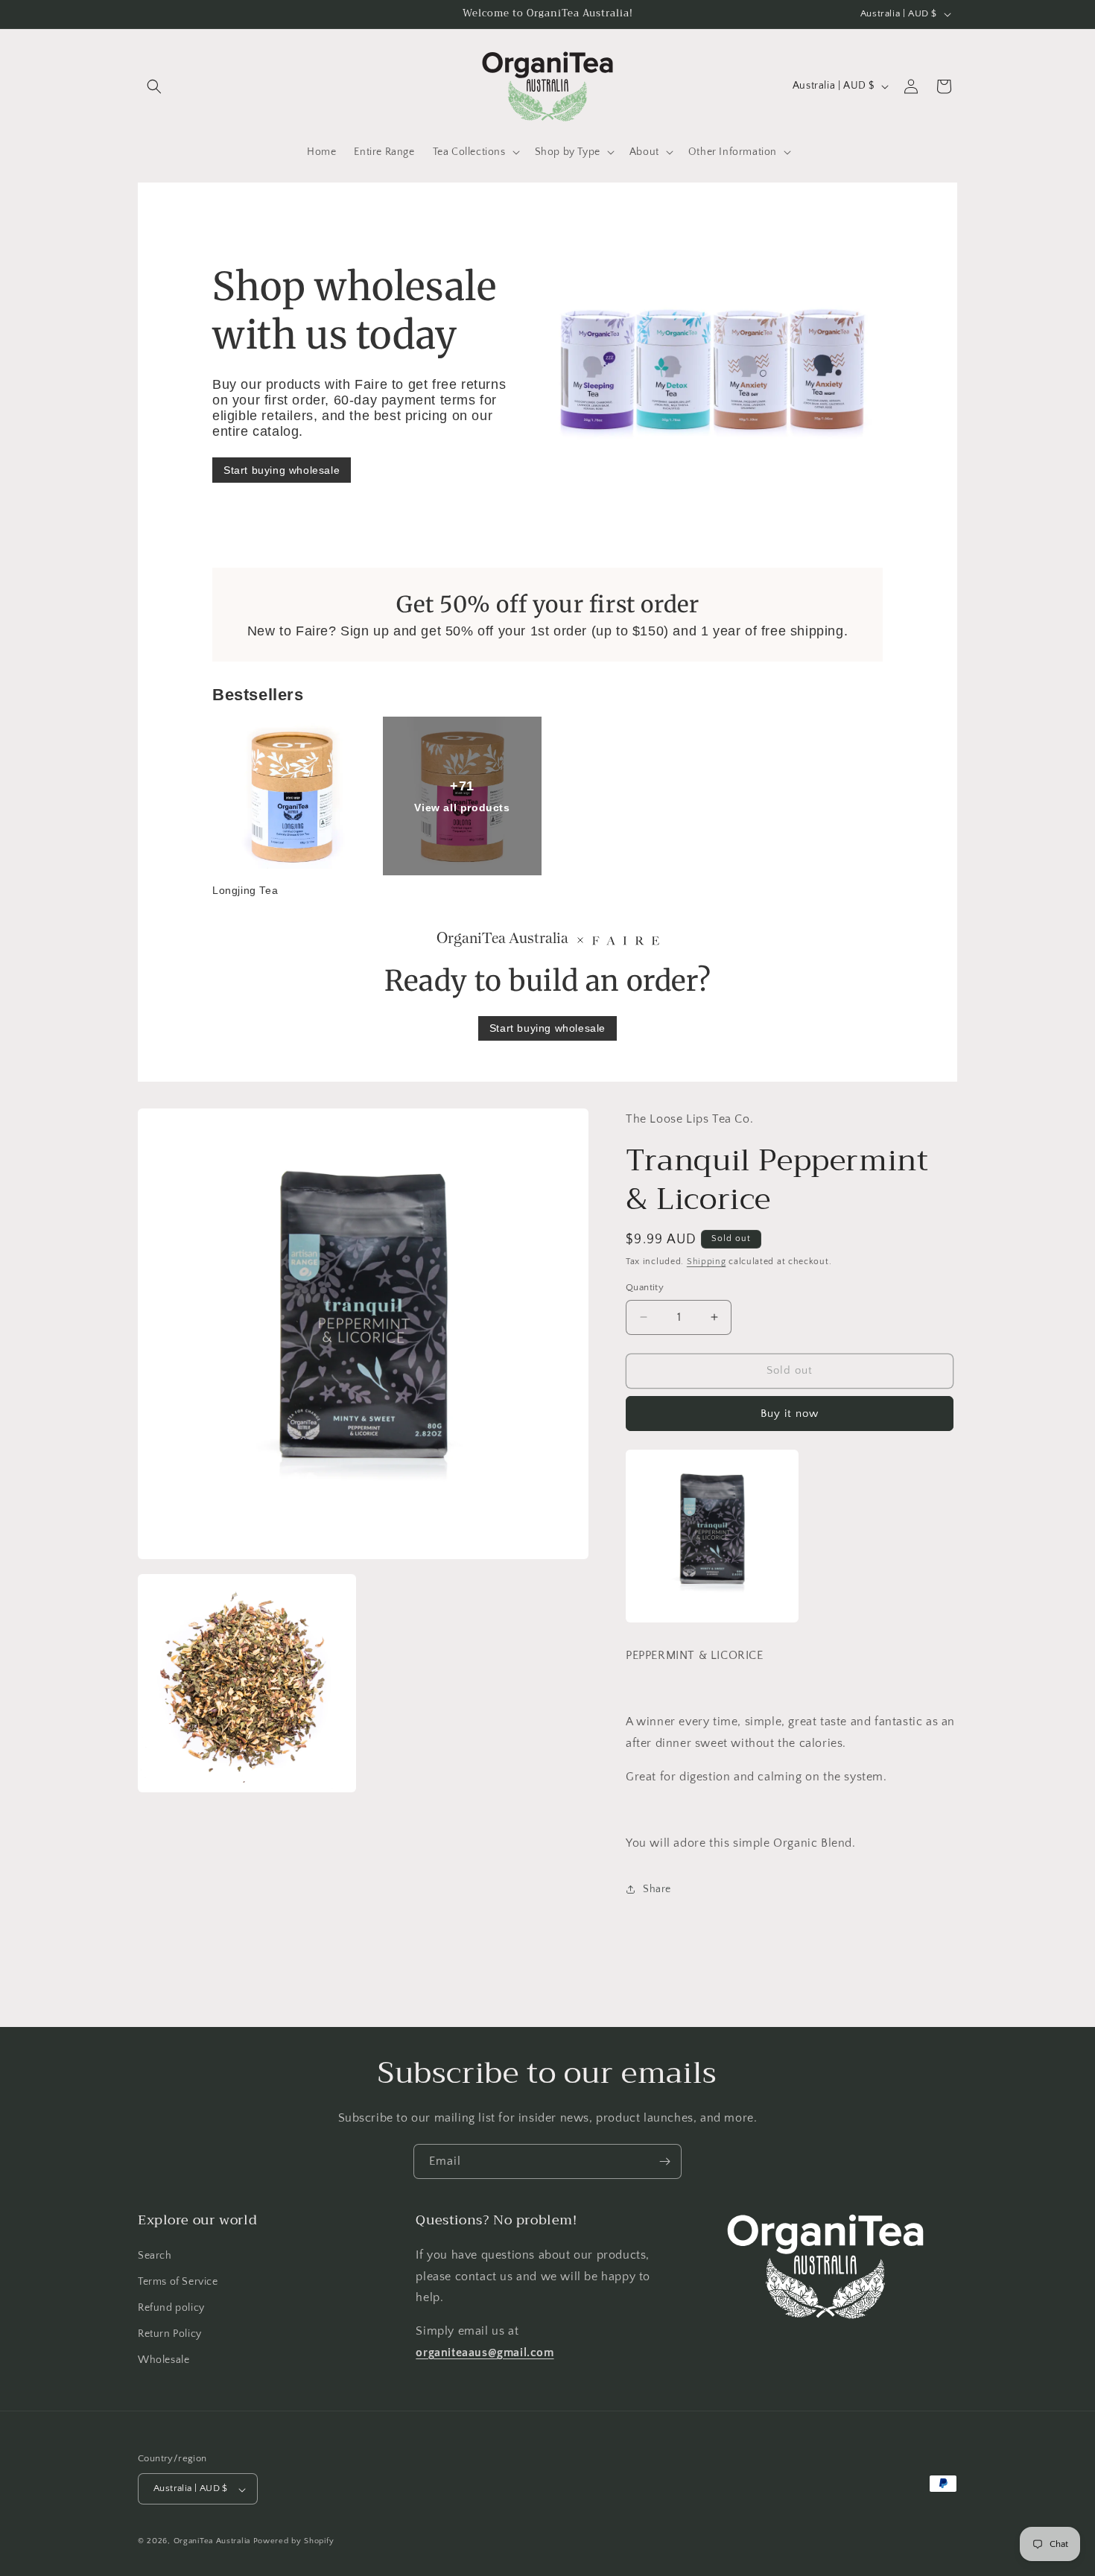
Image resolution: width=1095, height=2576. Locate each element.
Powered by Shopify (294, 2542)
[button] (154, 86)
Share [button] (657, 1889)
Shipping (707, 1262)
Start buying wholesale (282, 470)
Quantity (645, 1287)
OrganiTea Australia (212, 2542)
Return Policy (170, 2334)
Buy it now (790, 1414)
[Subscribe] (664, 2161)
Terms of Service (178, 2281)
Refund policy (171, 2308)
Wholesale (164, 2360)
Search (155, 2255)
